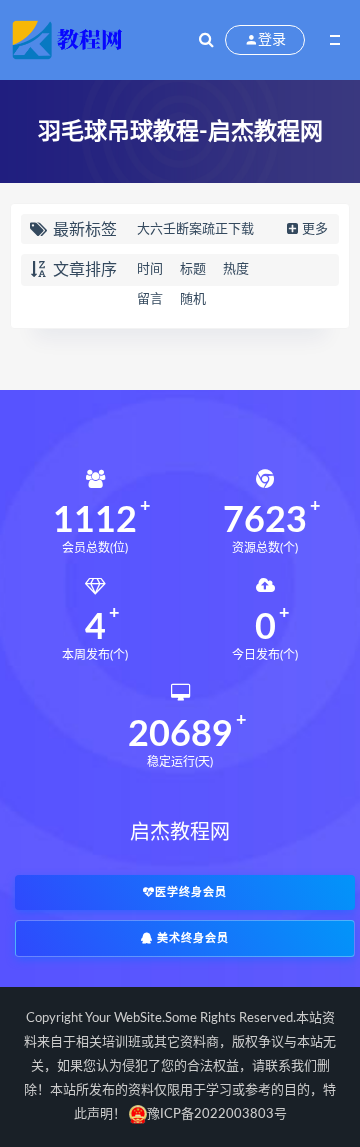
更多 (315, 229)
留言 (150, 299)
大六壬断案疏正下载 (195, 229)
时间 (150, 269)
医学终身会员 (191, 892)
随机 (193, 299)
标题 (193, 269)
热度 (236, 269)
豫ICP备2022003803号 (217, 1114)
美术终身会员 (191, 938)
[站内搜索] (206, 40)
